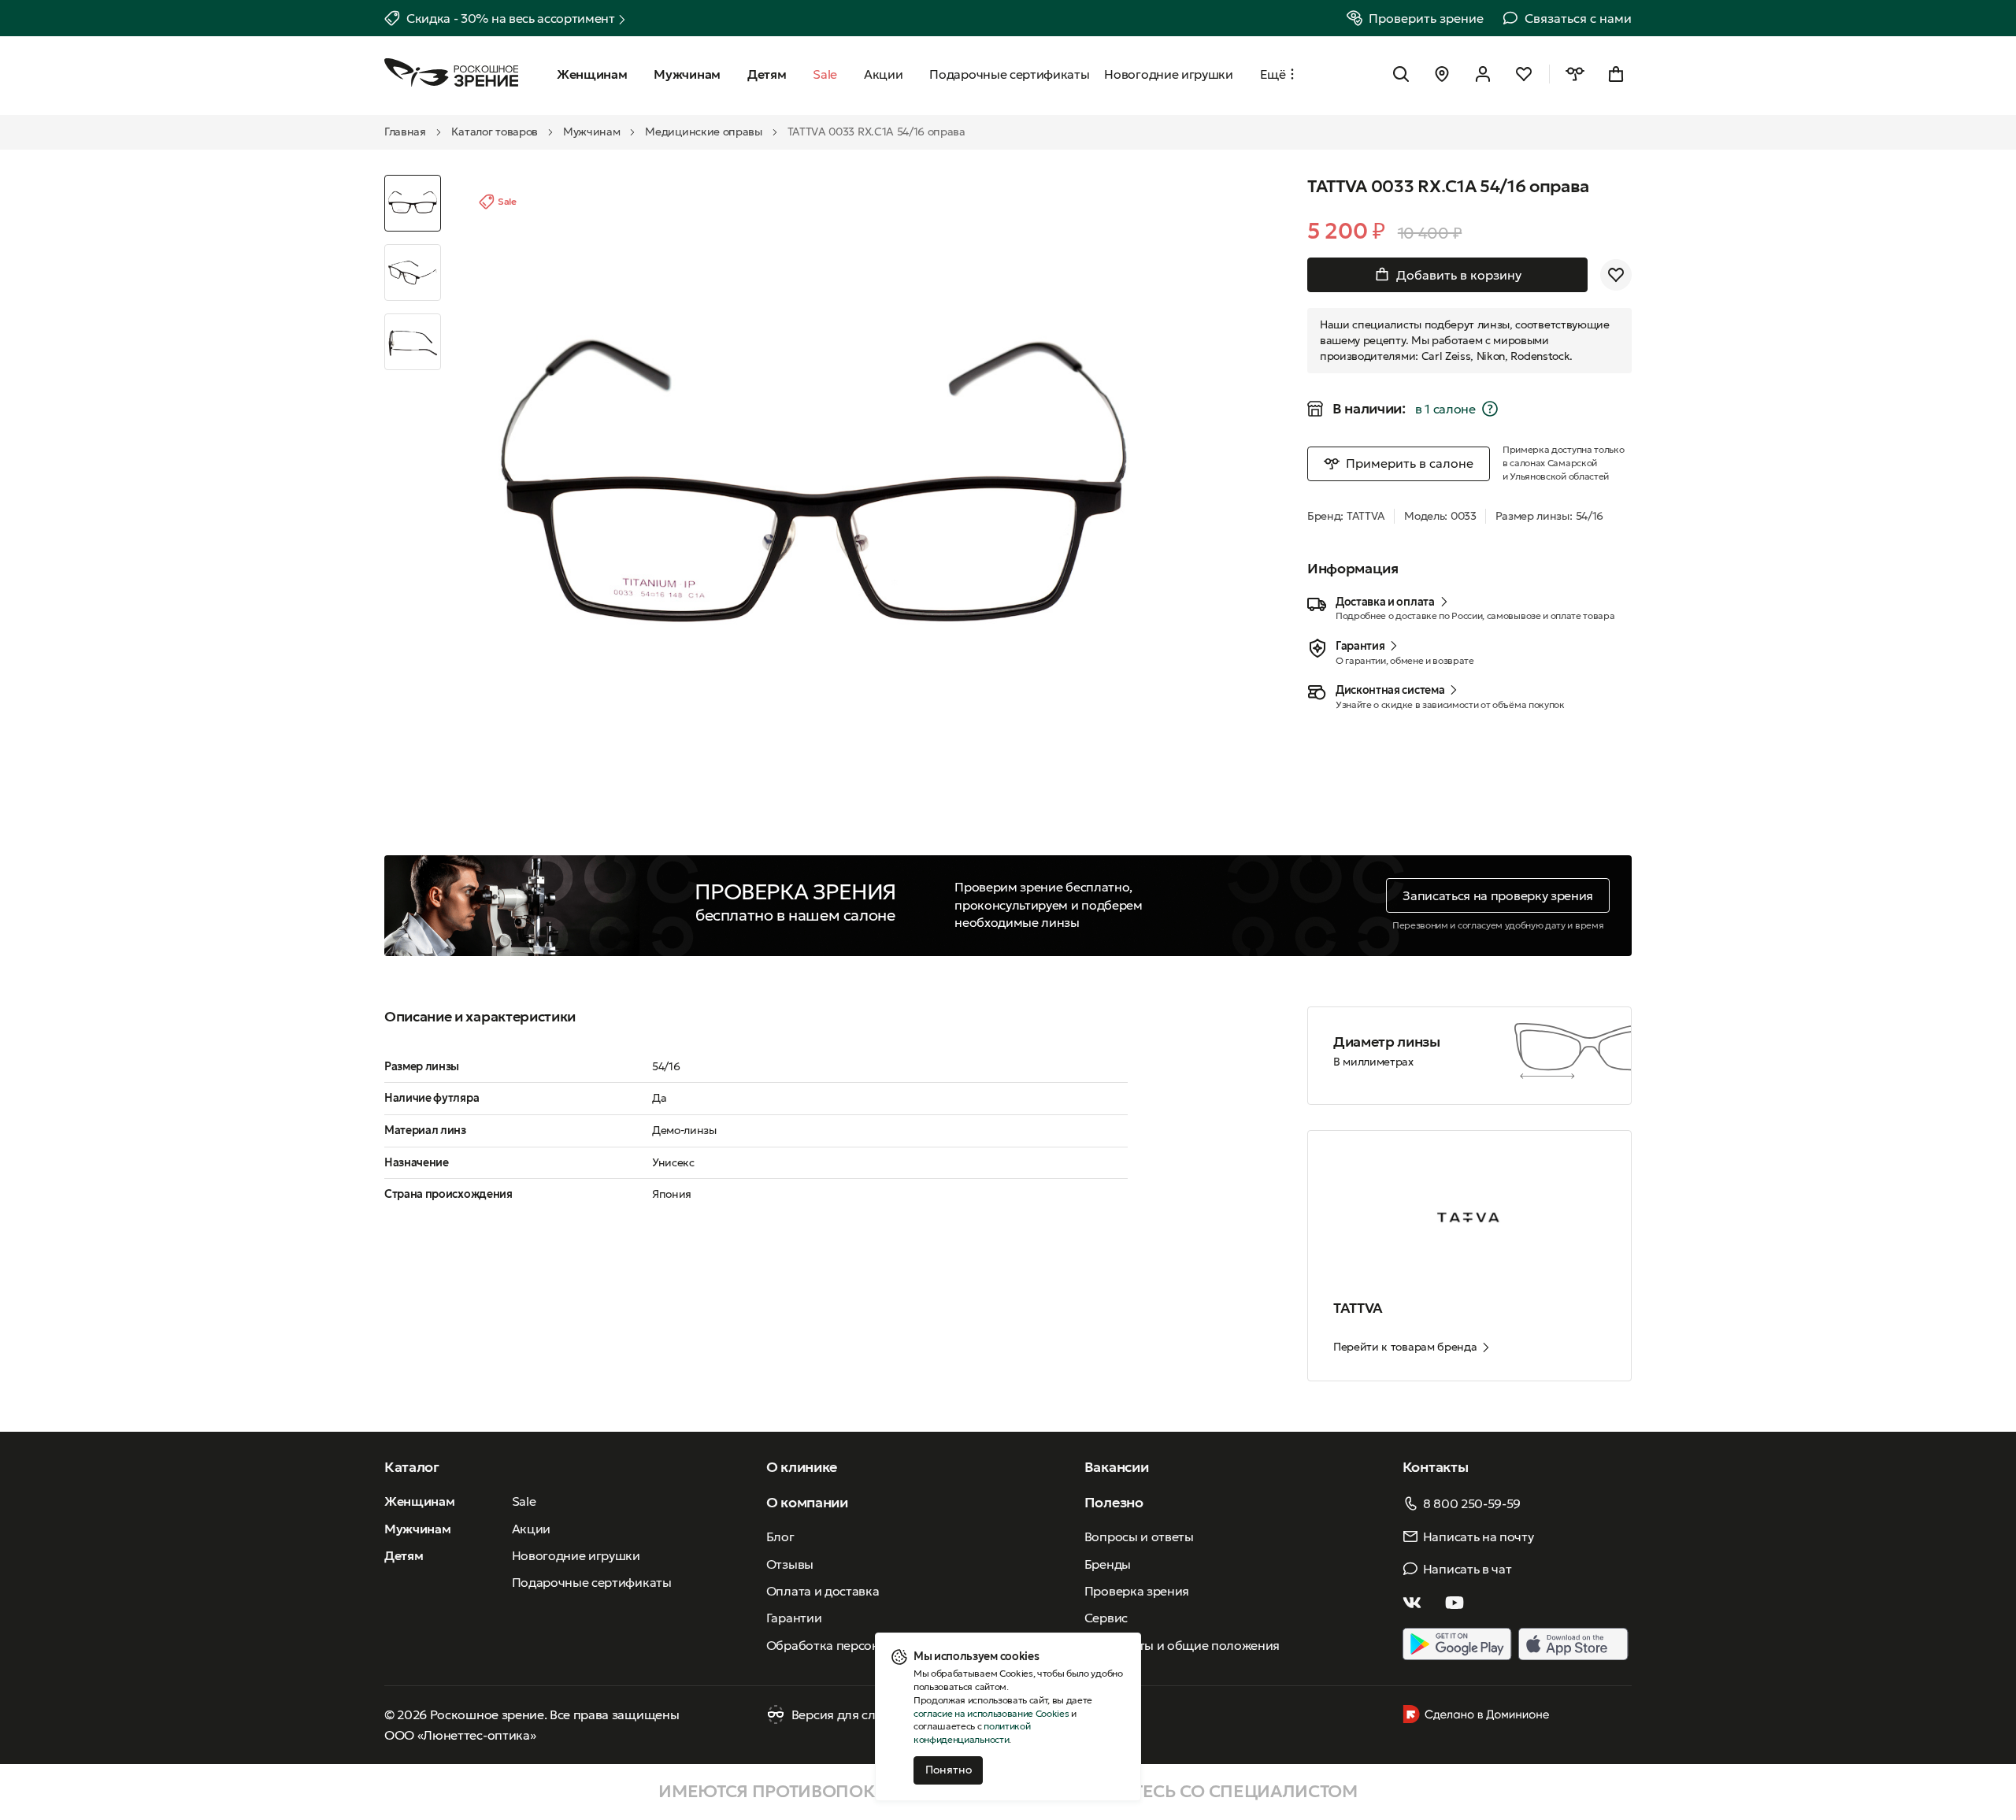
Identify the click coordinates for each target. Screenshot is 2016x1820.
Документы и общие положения (1182, 1645)
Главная (405, 132)
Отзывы (790, 1564)
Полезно (1114, 1502)
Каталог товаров (495, 132)
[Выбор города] (1442, 74)
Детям (404, 1555)
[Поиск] (1401, 74)
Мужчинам (591, 132)
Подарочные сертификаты (592, 1582)
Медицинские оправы (703, 132)
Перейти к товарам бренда (1405, 1347)
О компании (807, 1502)
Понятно (949, 1770)
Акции (531, 1529)
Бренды (1108, 1564)
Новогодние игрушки (576, 1555)
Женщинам (419, 1501)
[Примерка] (1575, 74)
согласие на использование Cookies (991, 1713)
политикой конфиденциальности (972, 1733)
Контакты (1435, 1467)
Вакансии (1116, 1467)
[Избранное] (1524, 74)
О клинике (802, 1467)
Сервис (1106, 1618)
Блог (780, 1536)
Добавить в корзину (1459, 275)
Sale (524, 1501)
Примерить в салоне (1410, 463)
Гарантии (794, 1618)
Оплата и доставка (823, 1591)
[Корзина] (1616, 74)
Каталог (412, 1467)
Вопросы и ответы (1139, 1536)
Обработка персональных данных (869, 1645)
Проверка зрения (1137, 1591)
